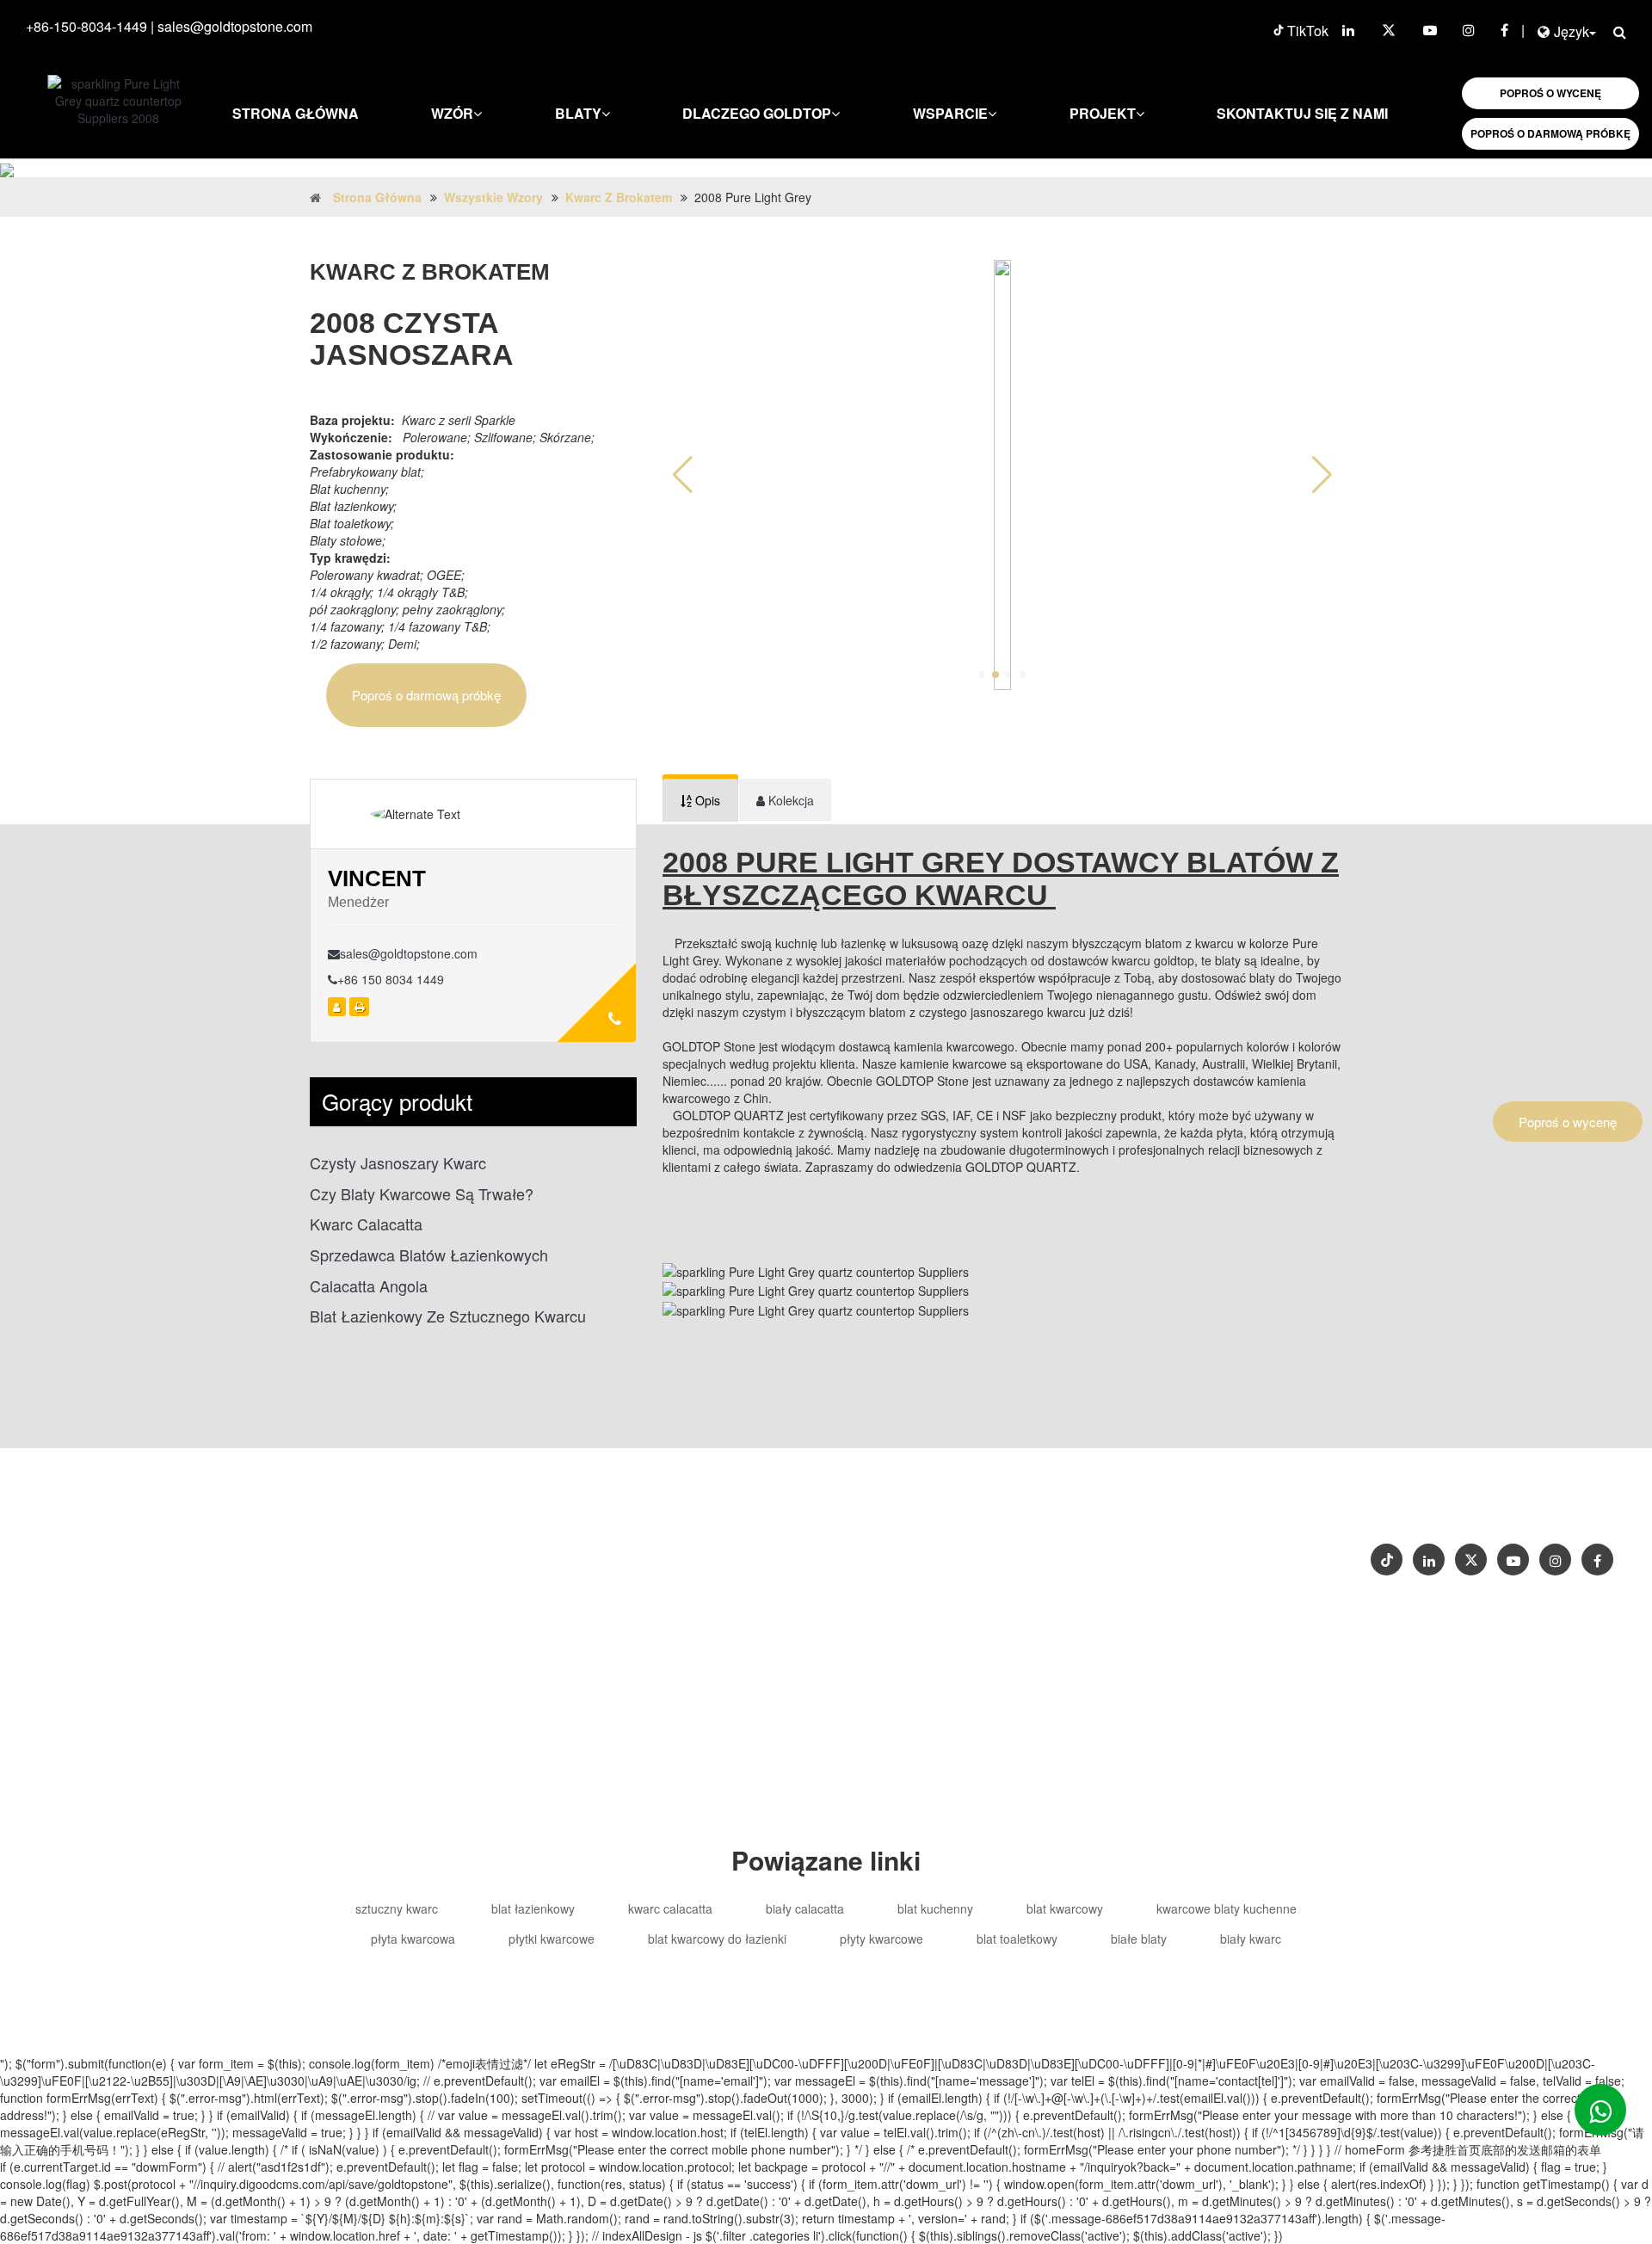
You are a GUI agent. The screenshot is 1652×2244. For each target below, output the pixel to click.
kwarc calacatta (670, 1908)
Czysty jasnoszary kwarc (398, 1163)
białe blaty (1139, 1939)
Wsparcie (950, 113)
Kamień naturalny (1022, 1582)
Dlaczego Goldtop (757, 113)
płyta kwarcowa (413, 1939)
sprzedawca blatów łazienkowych (429, 1255)
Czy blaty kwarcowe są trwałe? (422, 1194)
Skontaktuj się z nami (1302, 113)
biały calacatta (805, 1908)
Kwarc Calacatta (366, 1224)
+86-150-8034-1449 (86, 26)
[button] (1322, 475)
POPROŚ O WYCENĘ (1550, 93)
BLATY (578, 113)
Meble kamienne (907, 1582)
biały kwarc (1251, 1939)
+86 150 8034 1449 (391, 979)
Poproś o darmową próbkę (426, 695)
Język (1572, 31)
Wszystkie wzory (493, 197)
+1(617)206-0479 (1043, 1547)
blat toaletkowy (1017, 1939)
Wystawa (1560, 1504)
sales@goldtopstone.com (235, 26)
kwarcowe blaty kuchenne (1227, 1908)
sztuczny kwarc (397, 1908)
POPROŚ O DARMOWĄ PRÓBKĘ (1550, 133)
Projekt (1103, 113)
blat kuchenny (935, 1908)
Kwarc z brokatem (619, 197)
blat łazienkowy (533, 1908)
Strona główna (296, 113)
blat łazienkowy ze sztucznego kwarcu (448, 1316)
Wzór (452, 113)
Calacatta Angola (369, 1286)
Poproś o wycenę (1568, 1122)
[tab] (700, 800)
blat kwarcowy (1065, 1908)
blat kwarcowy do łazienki (717, 1939)
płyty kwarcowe (881, 1939)
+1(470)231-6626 (927, 1547)
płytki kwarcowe (552, 1939)
